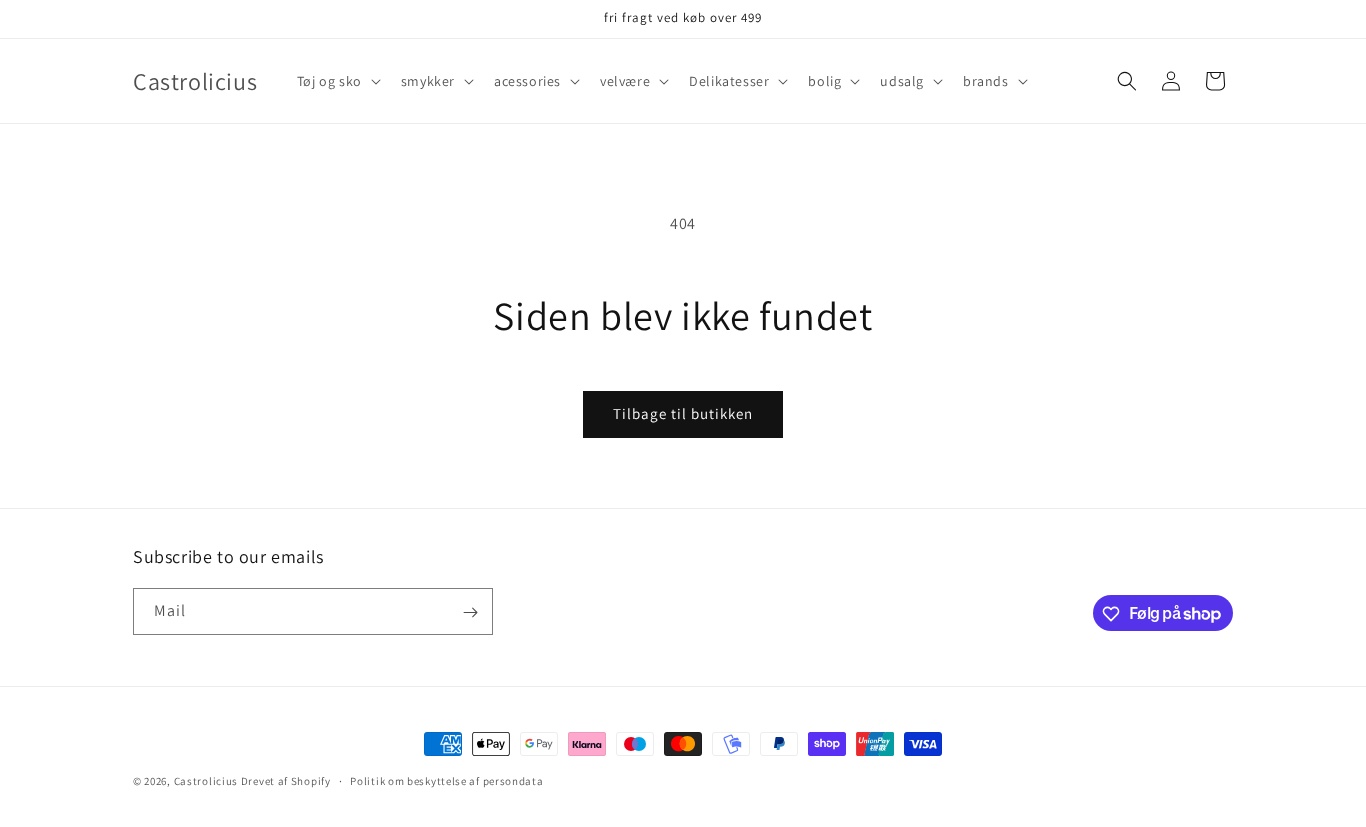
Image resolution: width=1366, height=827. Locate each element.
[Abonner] (470, 612)
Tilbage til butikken (683, 413)
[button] (337, 81)
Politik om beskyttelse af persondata (446, 780)
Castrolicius (206, 781)
